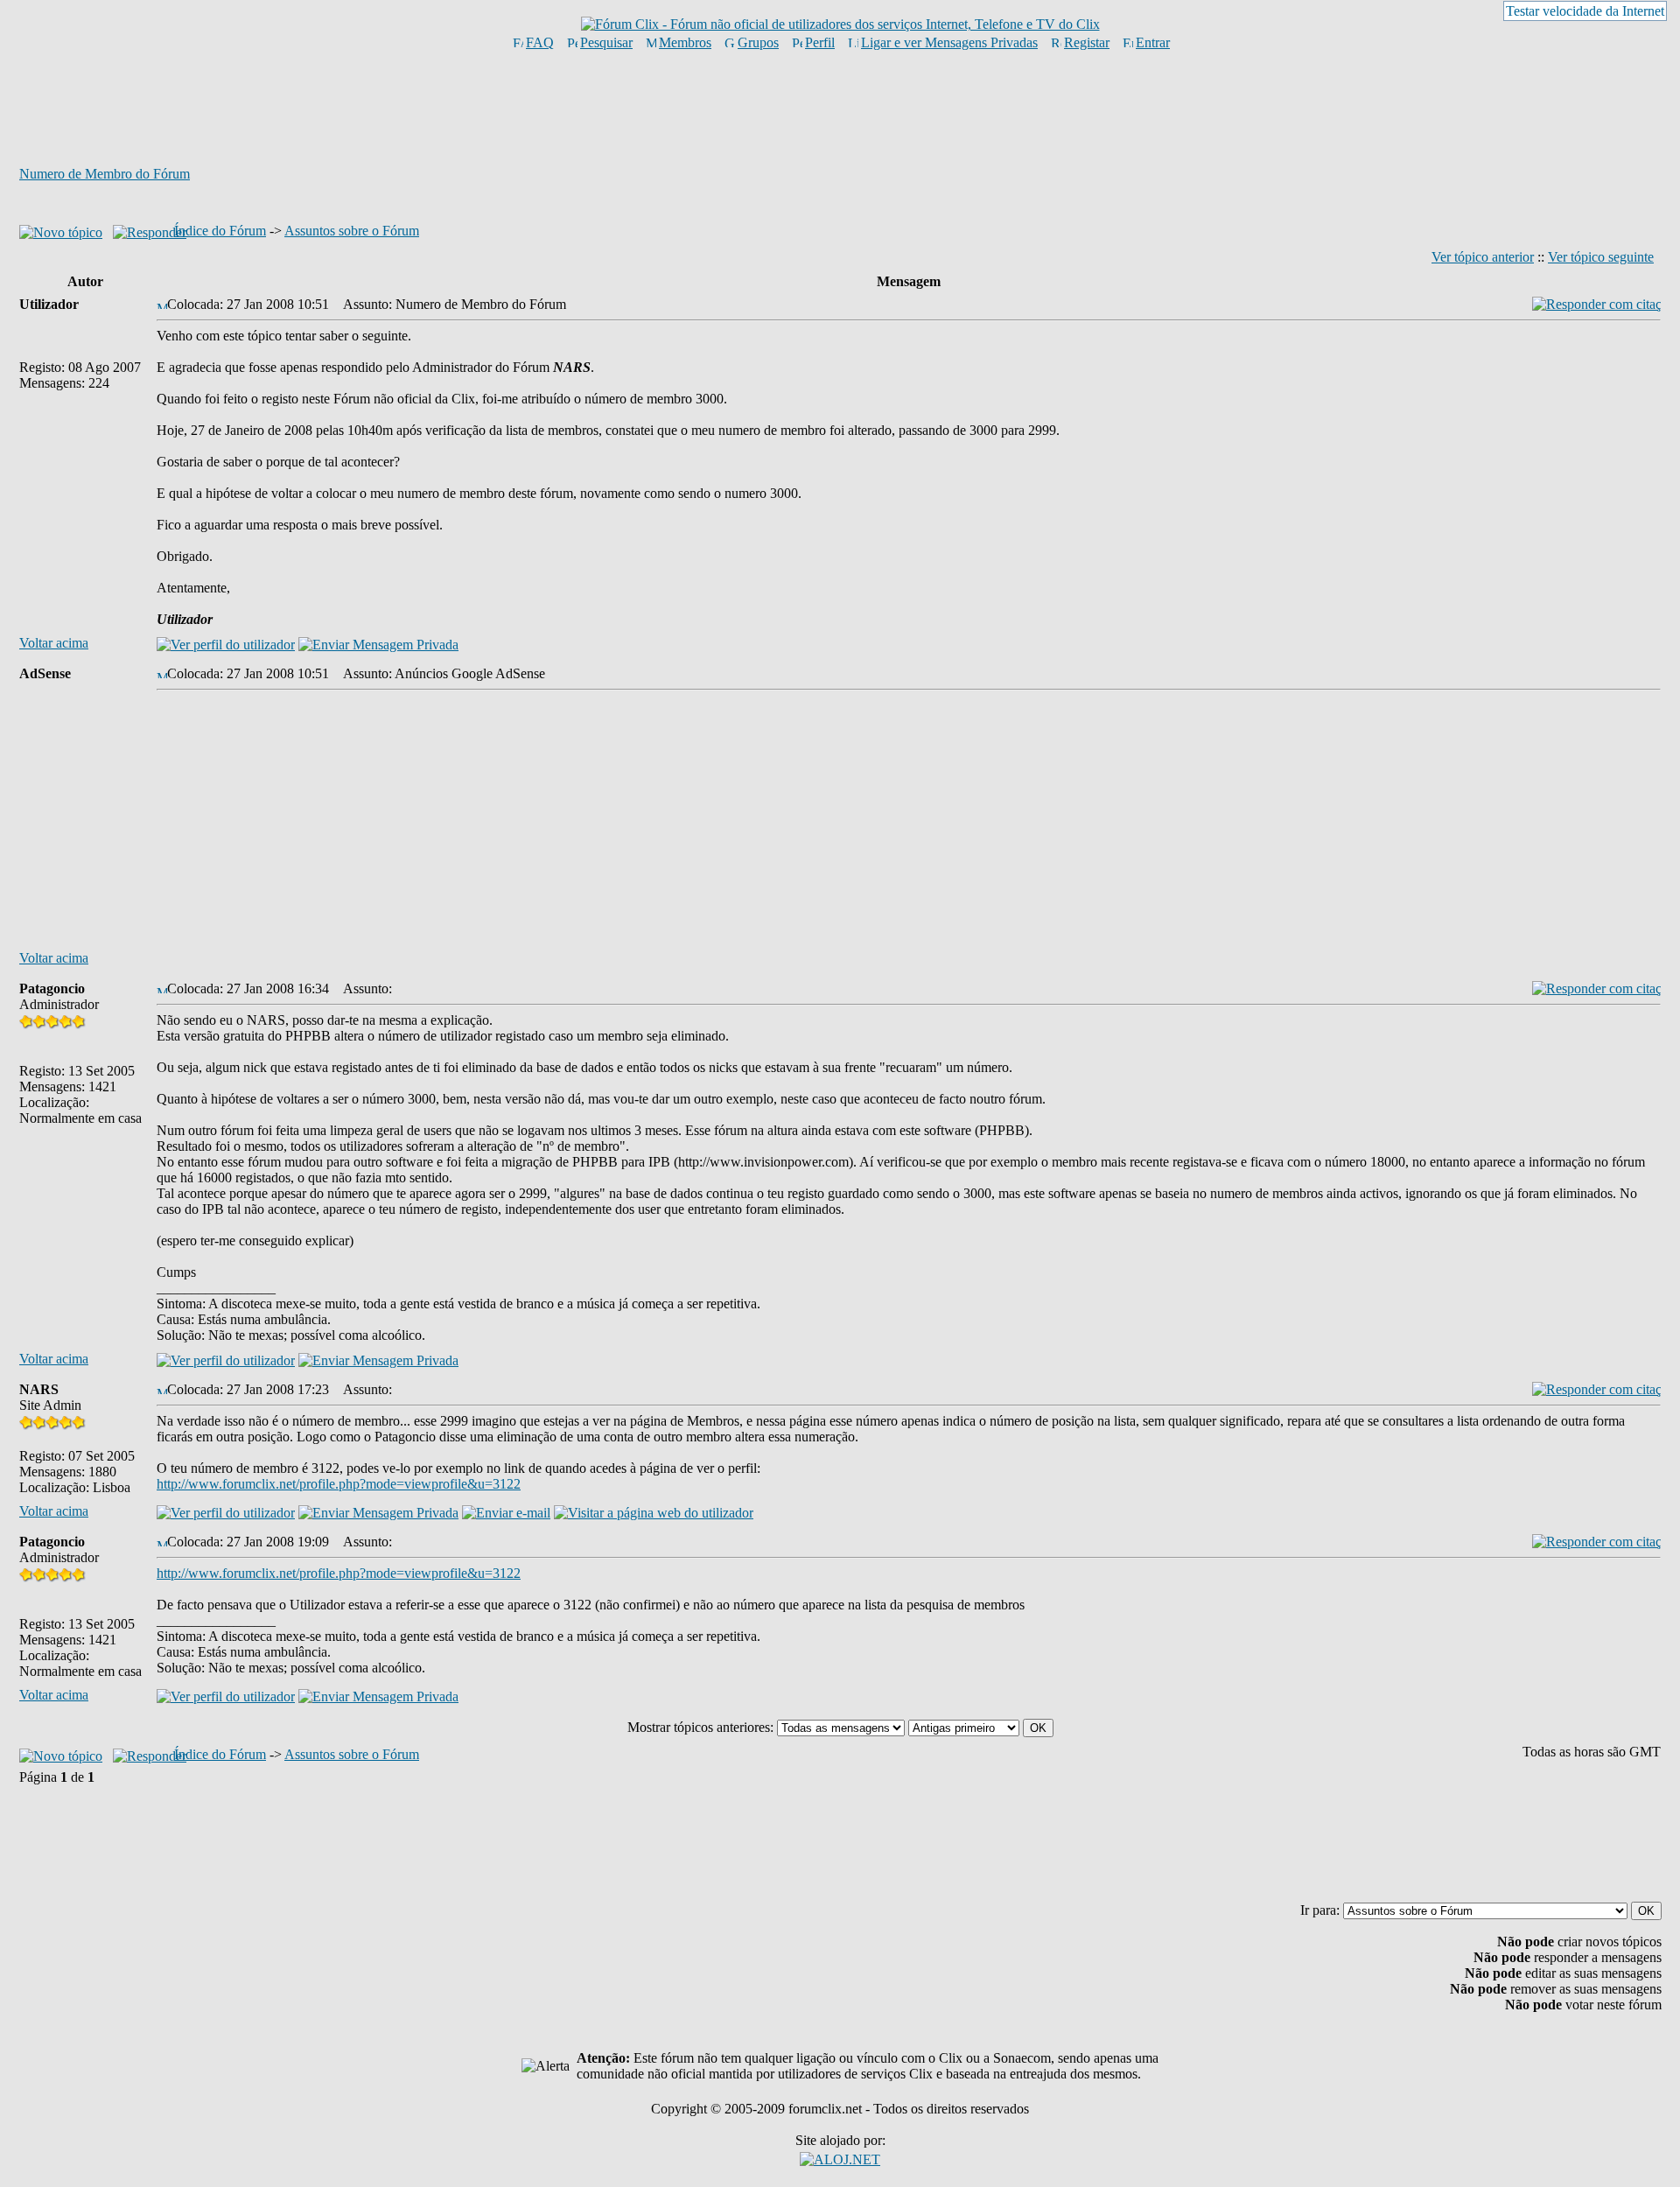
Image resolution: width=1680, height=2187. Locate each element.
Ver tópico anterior (1483, 257)
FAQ (540, 42)
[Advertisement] (840, 108)
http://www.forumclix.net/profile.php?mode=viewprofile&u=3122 (339, 1484)
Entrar (1153, 42)
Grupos (758, 42)
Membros (685, 42)
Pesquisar (606, 42)
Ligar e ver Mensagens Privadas (949, 42)
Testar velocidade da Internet (1585, 11)
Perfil (820, 42)
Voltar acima (54, 643)
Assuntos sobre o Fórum (352, 231)
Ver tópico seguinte (1601, 257)
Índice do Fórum (220, 231)
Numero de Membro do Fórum (105, 174)
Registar (1087, 42)
